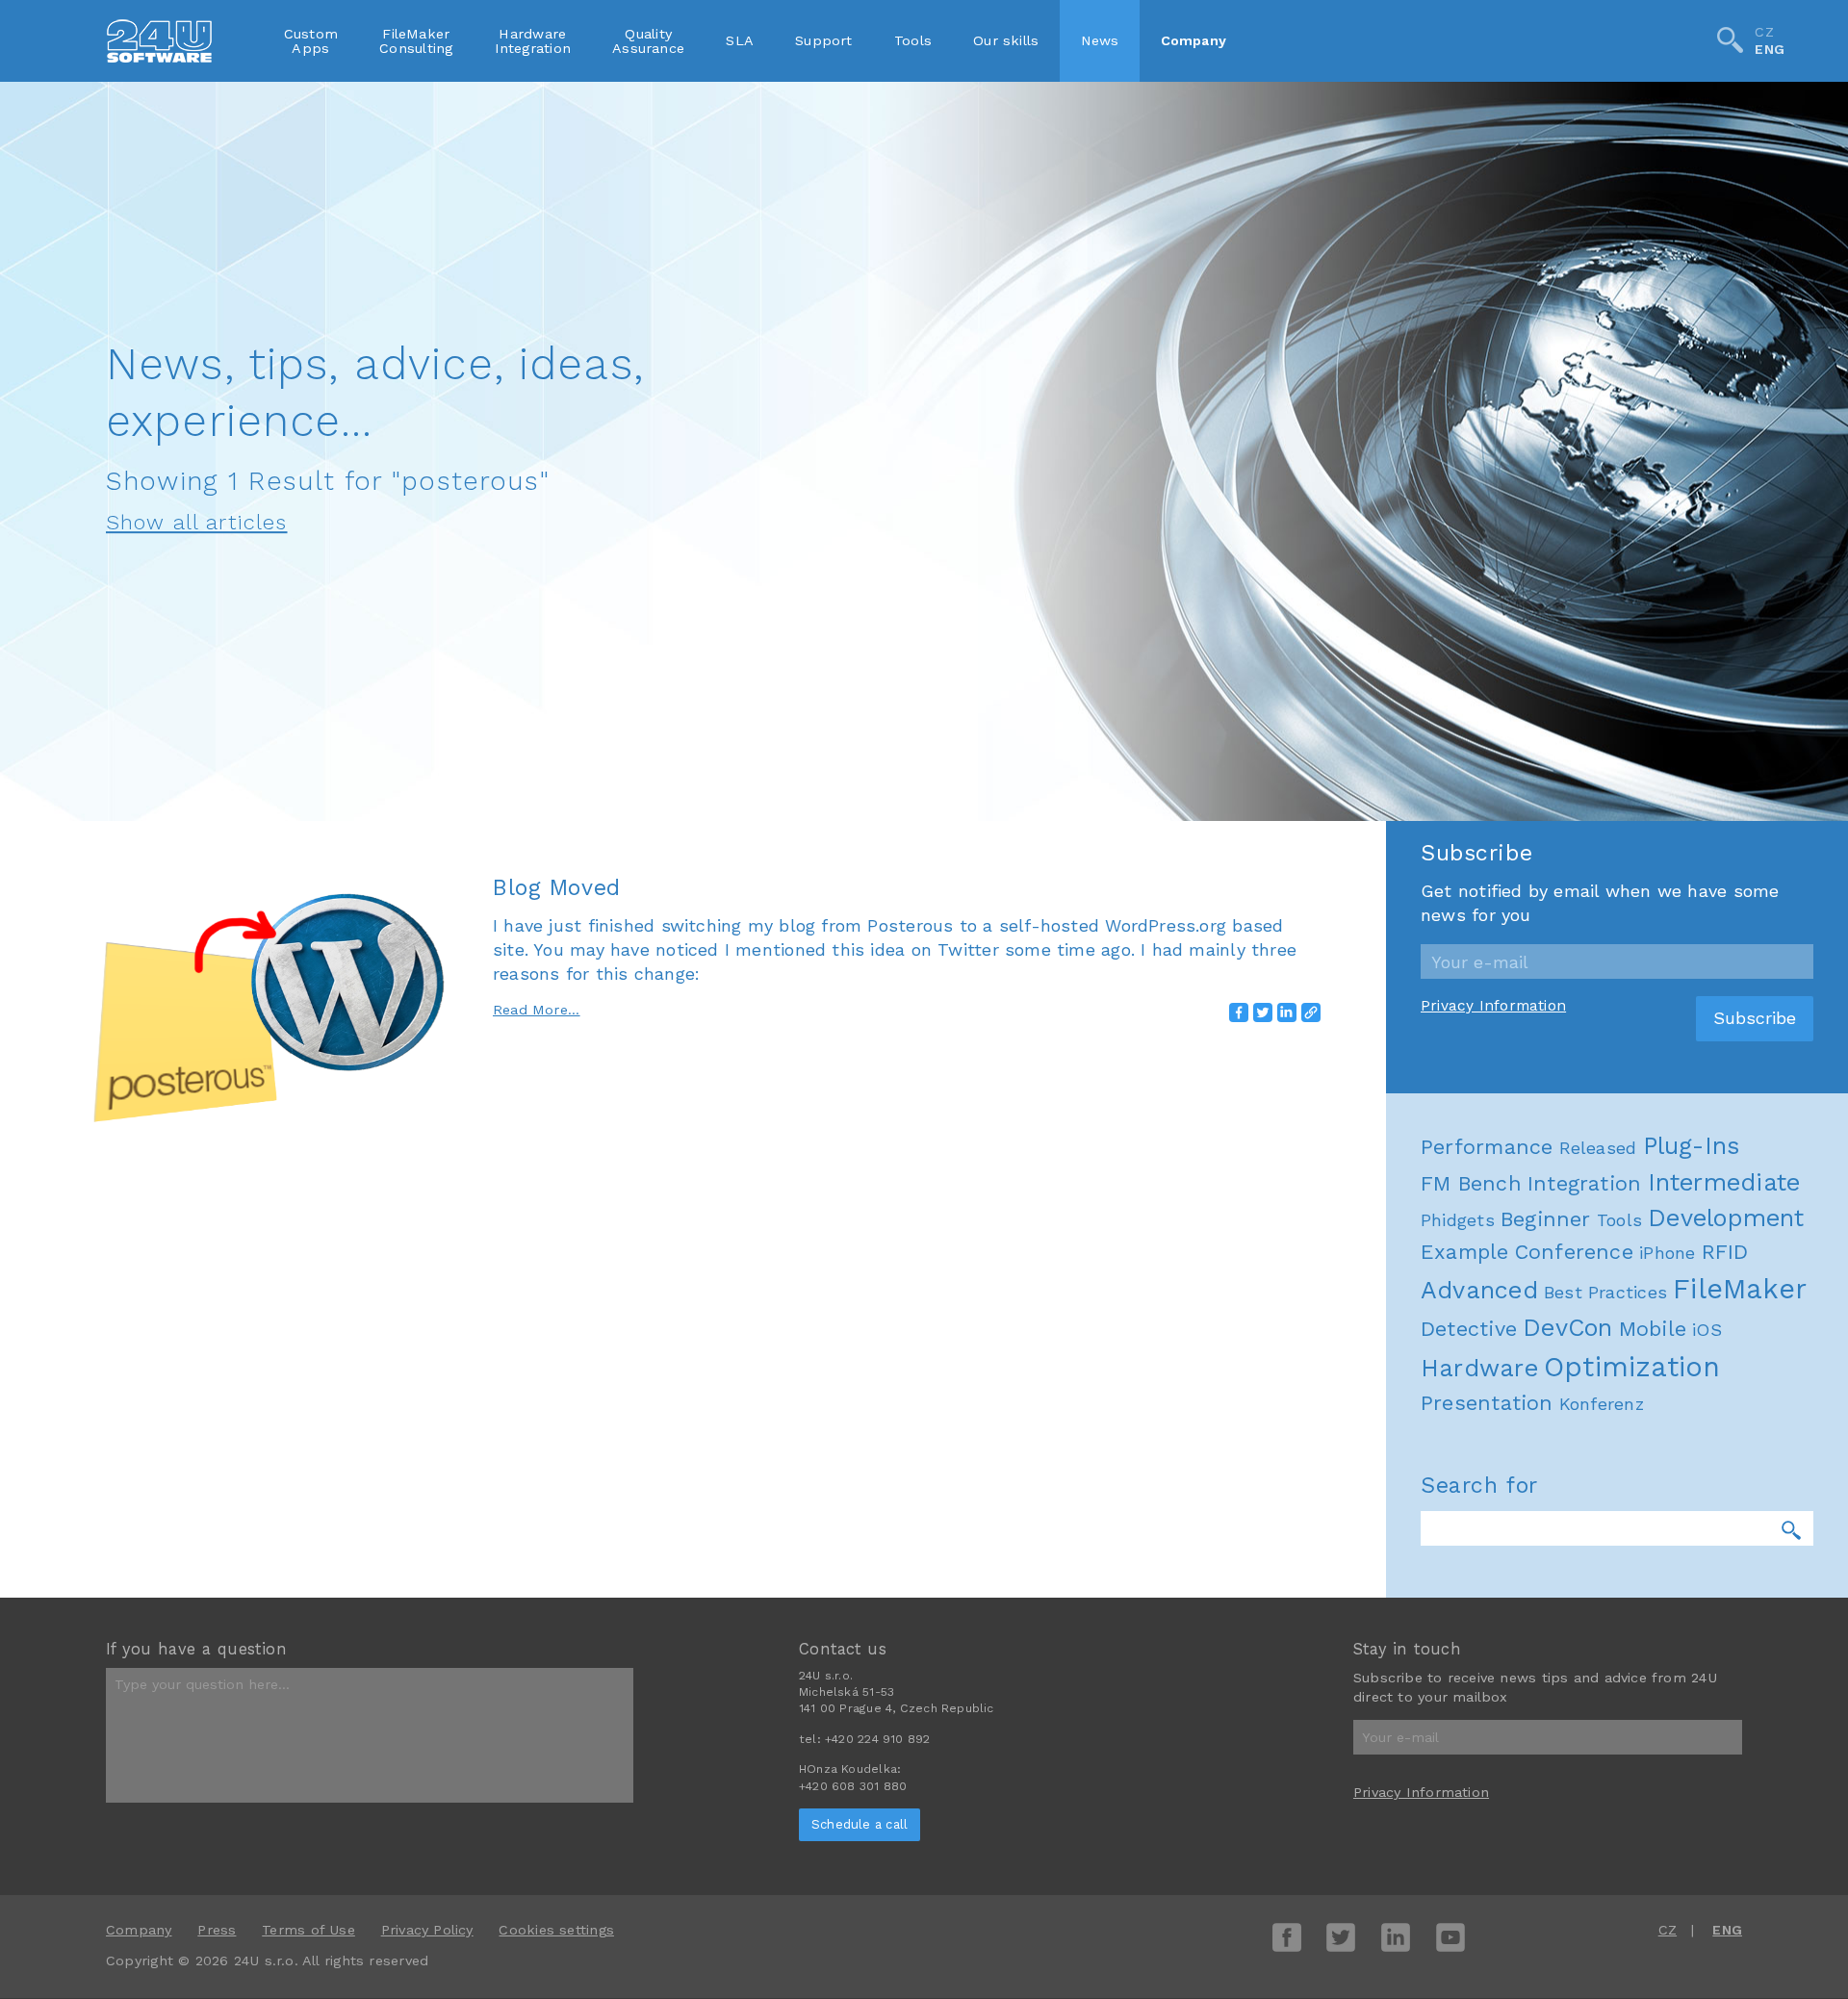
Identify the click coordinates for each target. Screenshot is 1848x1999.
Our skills (1006, 40)
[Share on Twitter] (1263, 1012)
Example (1465, 1252)
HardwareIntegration (533, 40)
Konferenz (1602, 1404)
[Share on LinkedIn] (1287, 1012)
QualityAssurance (648, 40)
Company (1194, 40)
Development (1726, 1218)
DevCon (1567, 1328)
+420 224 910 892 (877, 1739)
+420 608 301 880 (853, 1786)
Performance (1487, 1147)
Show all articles (197, 522)
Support (824, 40)
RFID (1725, 1252)
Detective (1469, 1329)
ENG (1770, 50)
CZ (1764, 32)
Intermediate (1724, 1182)
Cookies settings (556, 1930)
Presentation (1487, 1403)
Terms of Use (308, 1930)
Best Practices (1605, 1292)
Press (217, 1930)
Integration (1584, 1183)
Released (1598, 1148)
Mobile (1653, 1329)
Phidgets (1458, 1220)
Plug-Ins (1692, 1146)
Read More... (537, 1010)
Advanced (1479, 1290)
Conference (1574, 1252)
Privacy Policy (427, 1930)
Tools (913, 40)
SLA (740, 40)
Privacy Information (1493, 1006)
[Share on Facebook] (1239, 1012)
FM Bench (1471, 1183)
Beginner (1546, 1219)
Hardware (1479, 1368)
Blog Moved (557, 887)
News (1100, 40)
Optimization (1632, 1367)
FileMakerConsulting (416, 40)
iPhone (1667, 1253)
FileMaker (1740, 1289)
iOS (1707, 1330)
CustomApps (311, 40)
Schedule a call (860, 1824)
